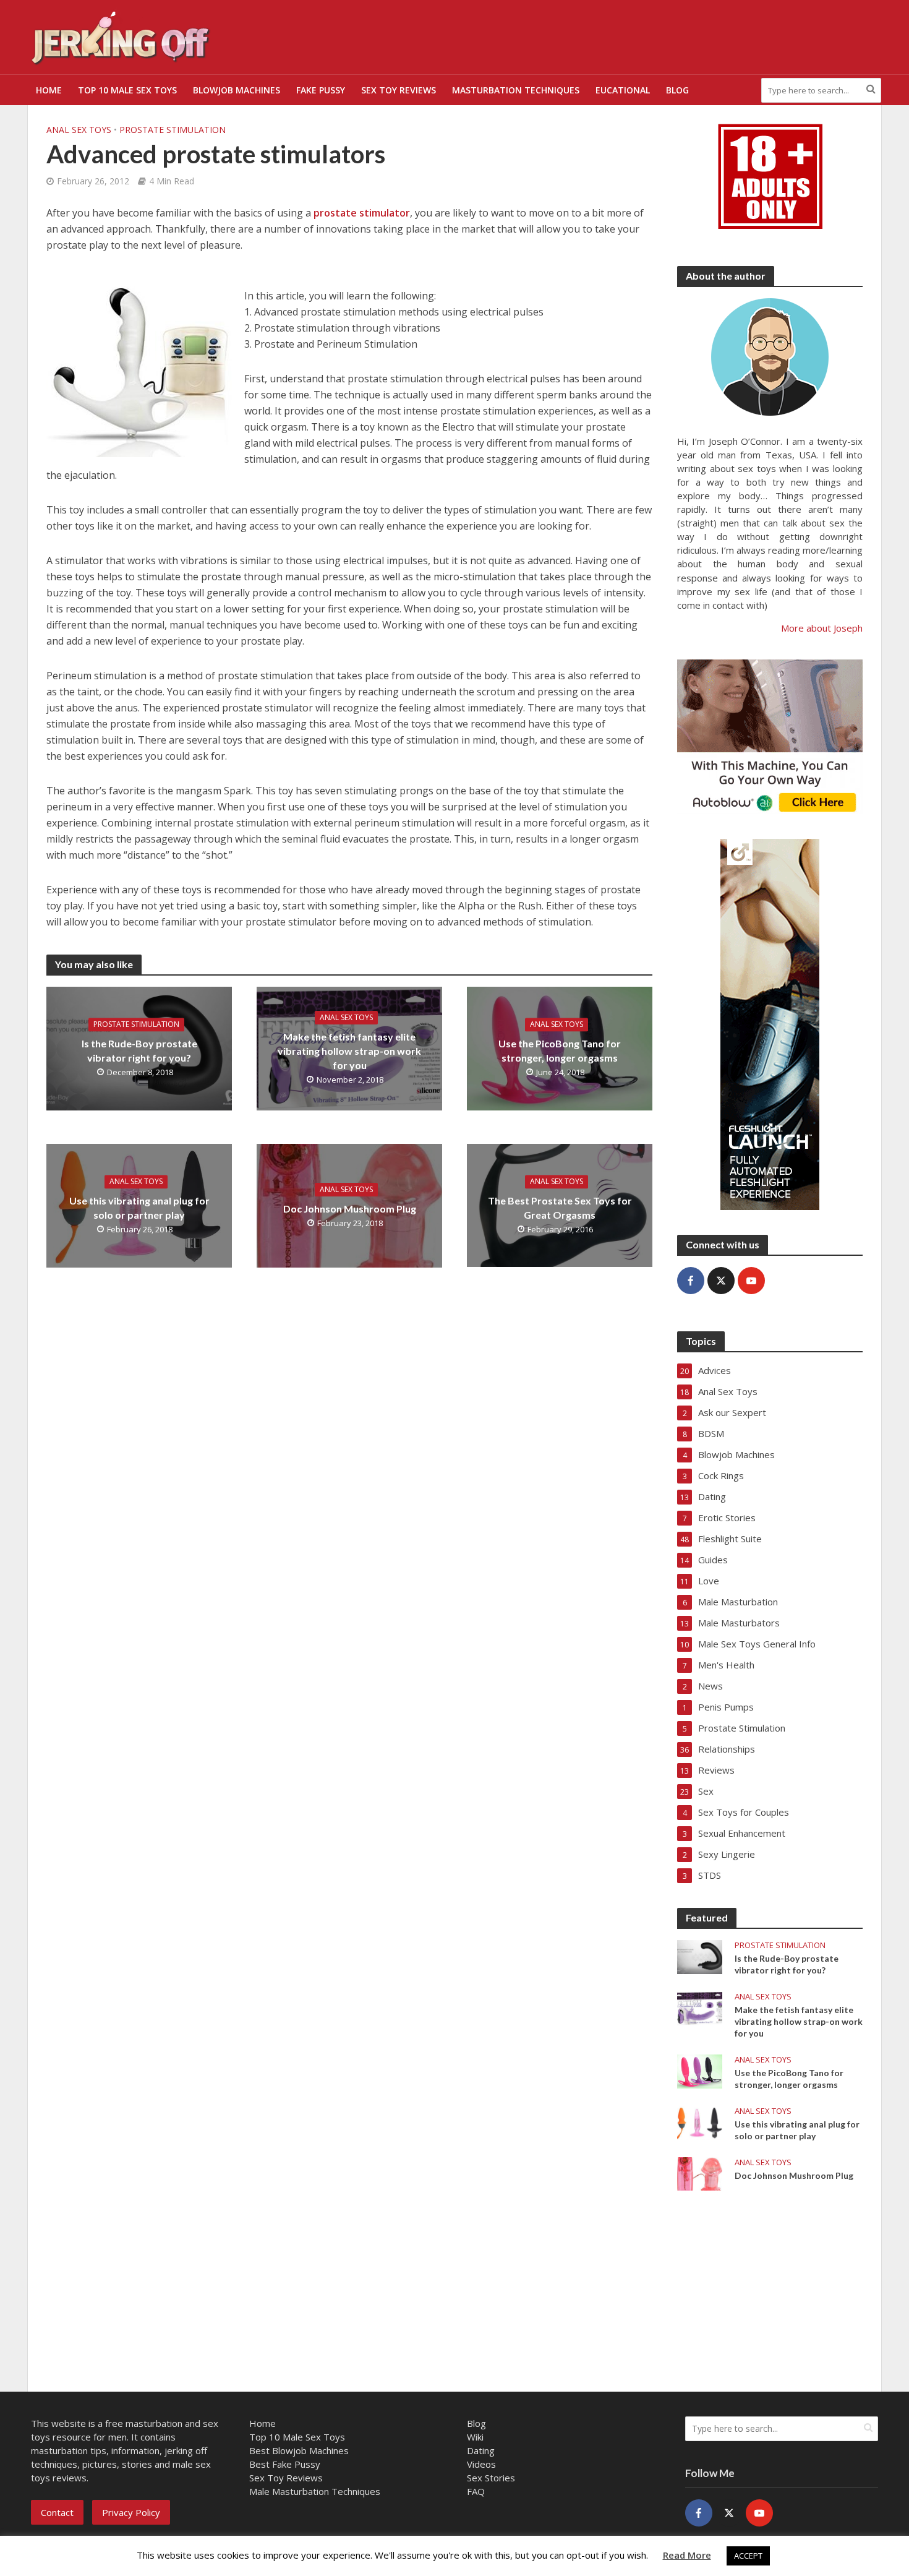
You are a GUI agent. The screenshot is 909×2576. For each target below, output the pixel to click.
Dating (481, 2450)
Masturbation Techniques (516, 90)
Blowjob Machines (237, 90)
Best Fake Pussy (285, 2464)
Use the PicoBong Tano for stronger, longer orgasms (560, 1051)
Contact (57, 2512)
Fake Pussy (321, 90)
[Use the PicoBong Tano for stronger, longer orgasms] (700, 2071)
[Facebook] (691, 1281)
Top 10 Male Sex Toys (127, 90)
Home (49, 90)
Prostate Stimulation (173, 130)
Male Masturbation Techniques (315, 2491)
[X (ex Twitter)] (721, 1281)
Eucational (623, 90)
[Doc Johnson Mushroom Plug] (700, 2173)
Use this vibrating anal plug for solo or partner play (139, 1208)
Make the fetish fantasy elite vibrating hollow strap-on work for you (349, 1051)
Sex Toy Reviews (399, 90)
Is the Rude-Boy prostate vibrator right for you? (139, 1051)
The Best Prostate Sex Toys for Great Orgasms (560, 1208)
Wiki (475, 2437)
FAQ (476, 2491)
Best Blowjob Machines (299, 2450)
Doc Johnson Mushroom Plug (350, 1209)
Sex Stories (491, 2478)
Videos (481, 2464)
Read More (687, 2555)
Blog (677, 90)
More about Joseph (822, 628)
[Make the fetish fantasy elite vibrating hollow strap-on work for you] (700, 2007)
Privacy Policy (131, 2512)
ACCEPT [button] (748, 2556)
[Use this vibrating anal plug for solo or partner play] (700, 2122)
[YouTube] (751, 1281)
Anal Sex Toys (79, 130)
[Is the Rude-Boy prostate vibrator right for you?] (700, 1956)
